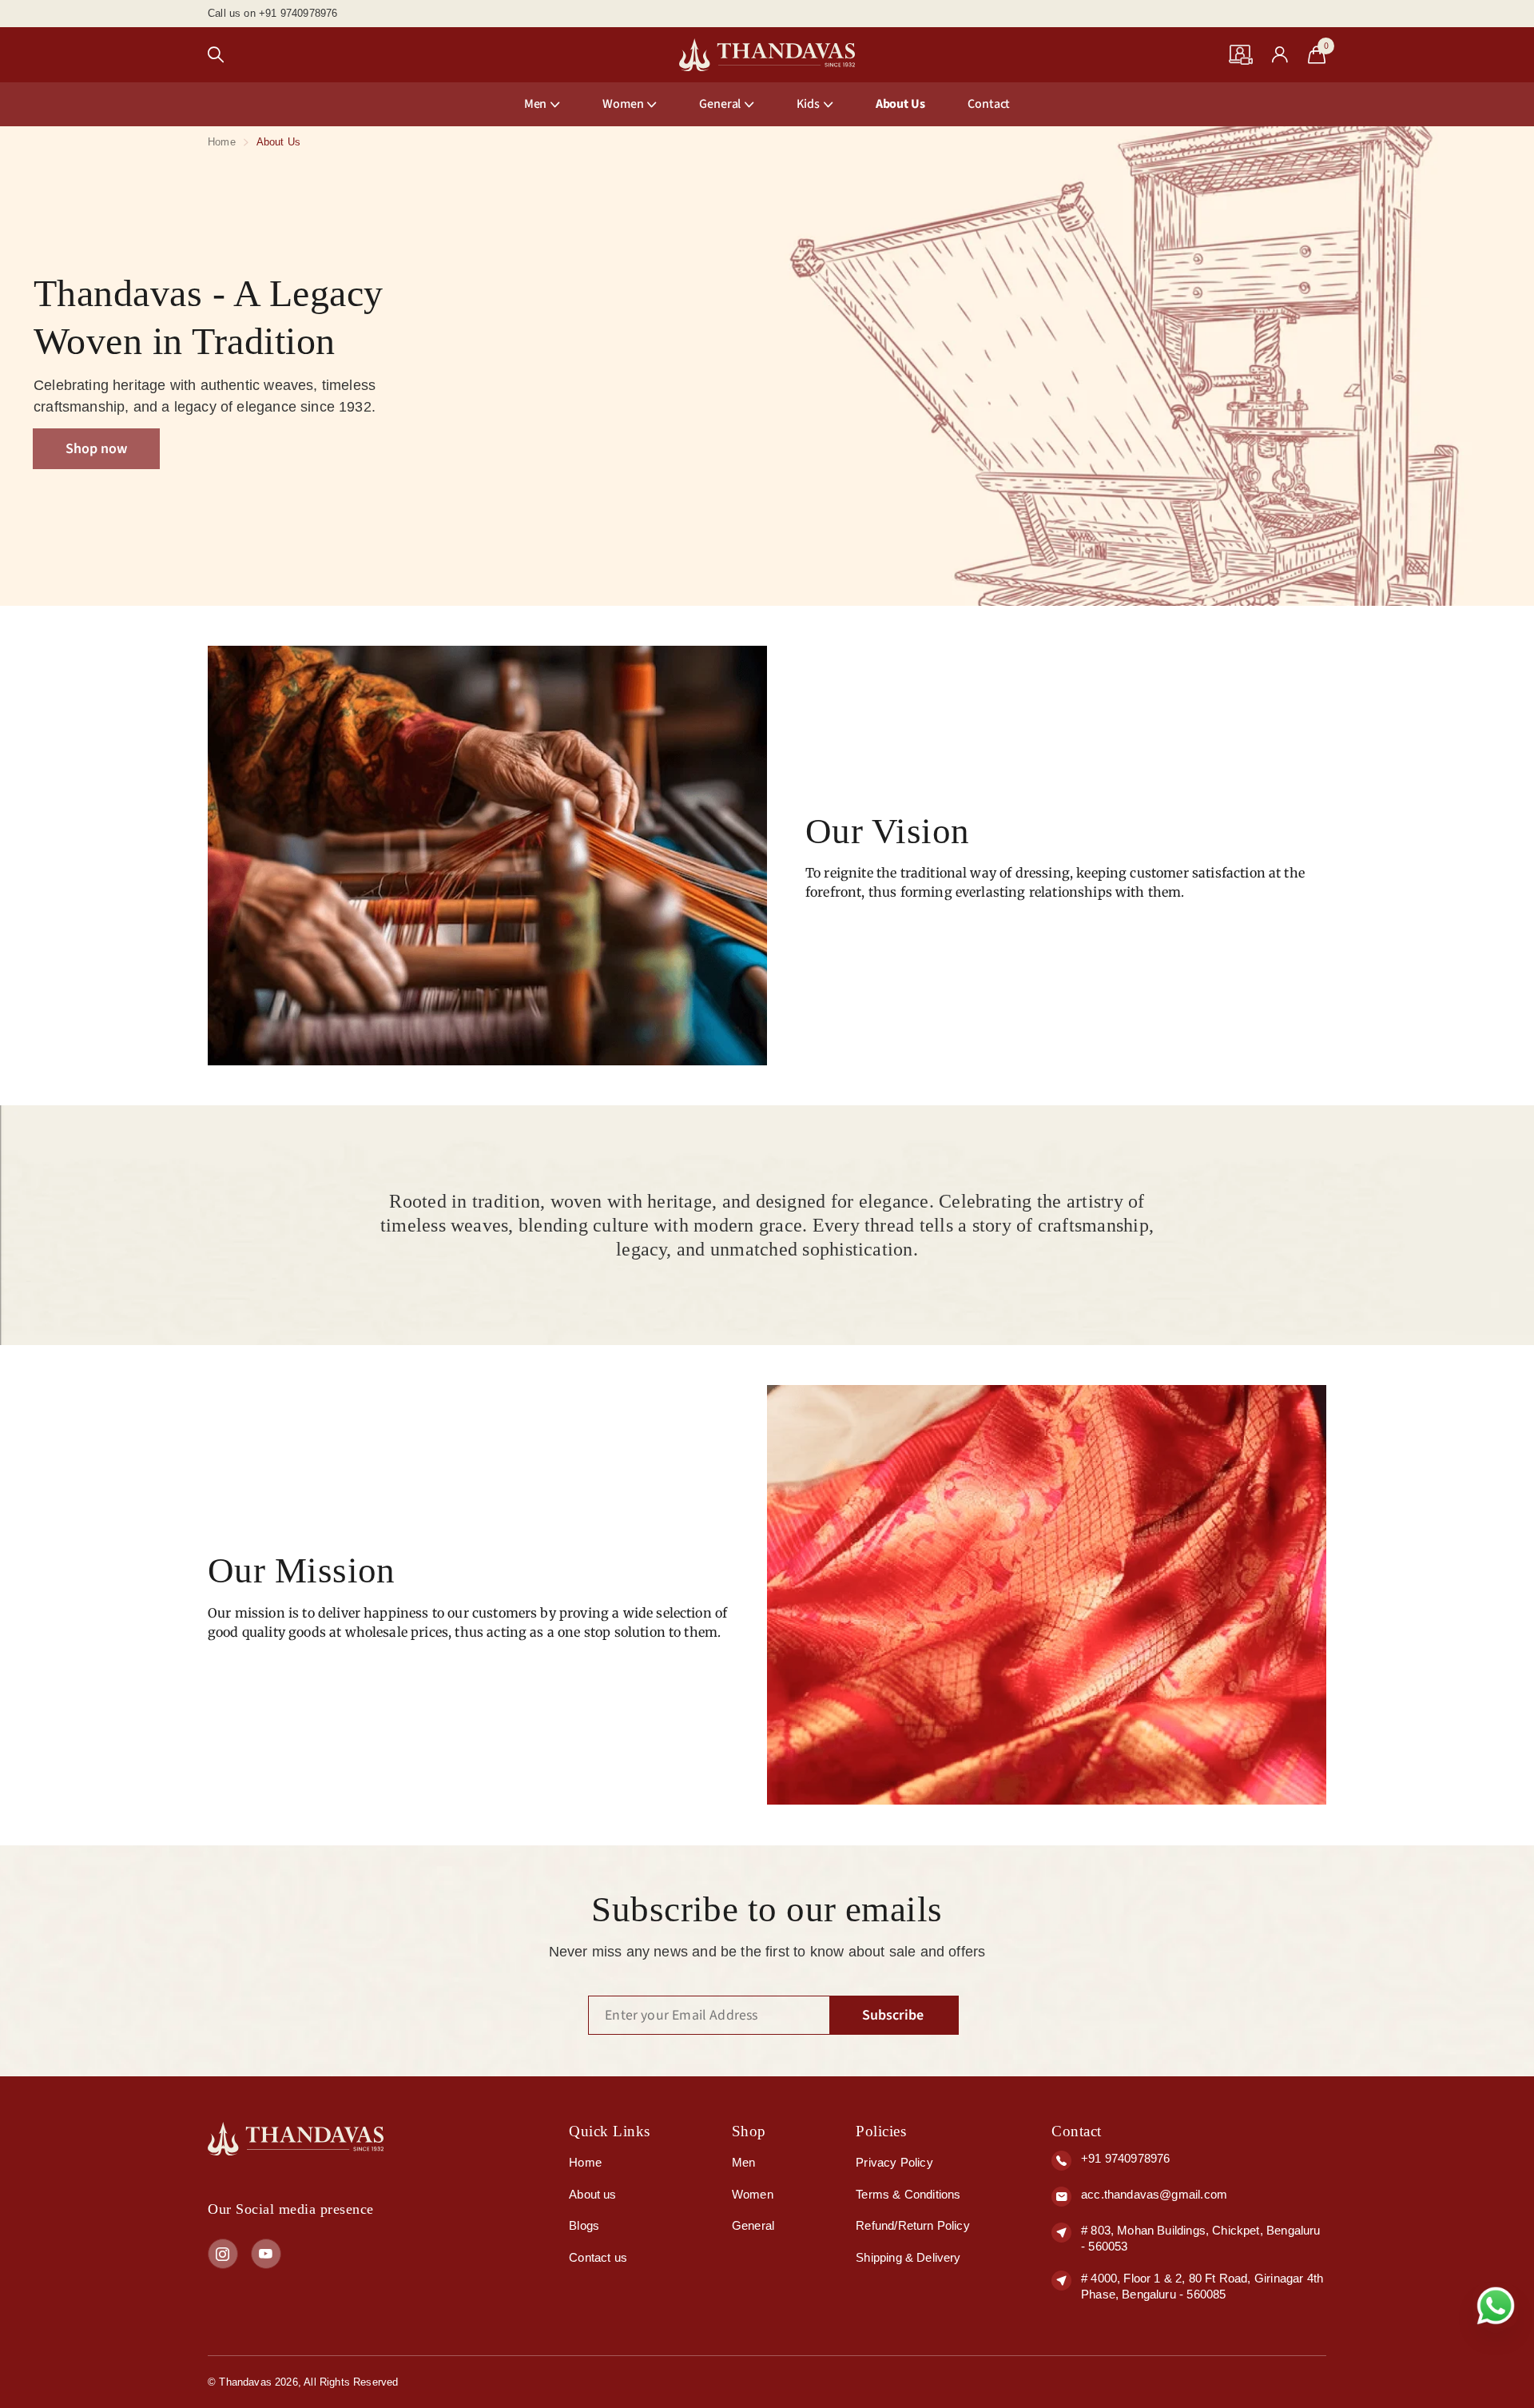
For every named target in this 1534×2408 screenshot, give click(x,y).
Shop (749, 2131)
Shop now (96, 449)
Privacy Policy (894, 2162)
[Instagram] (223, 2254)
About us (592, 2194)
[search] (216, 55)
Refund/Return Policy (913, 2225)
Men (536, 104)
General (753, 2225)
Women (623, 104)
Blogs (584, 2225)
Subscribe (894, 2015)
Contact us (598, 2257)
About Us (900, 104)
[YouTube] (266, 2254)
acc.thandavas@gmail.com (1154, 2194)
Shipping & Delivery (908, 2257)
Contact (989, 104)
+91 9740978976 (1125, 2158)
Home (222, 142)
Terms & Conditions (908, 2194)
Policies (881, 2131)
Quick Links (610, 2131)
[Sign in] (1280, 55)
